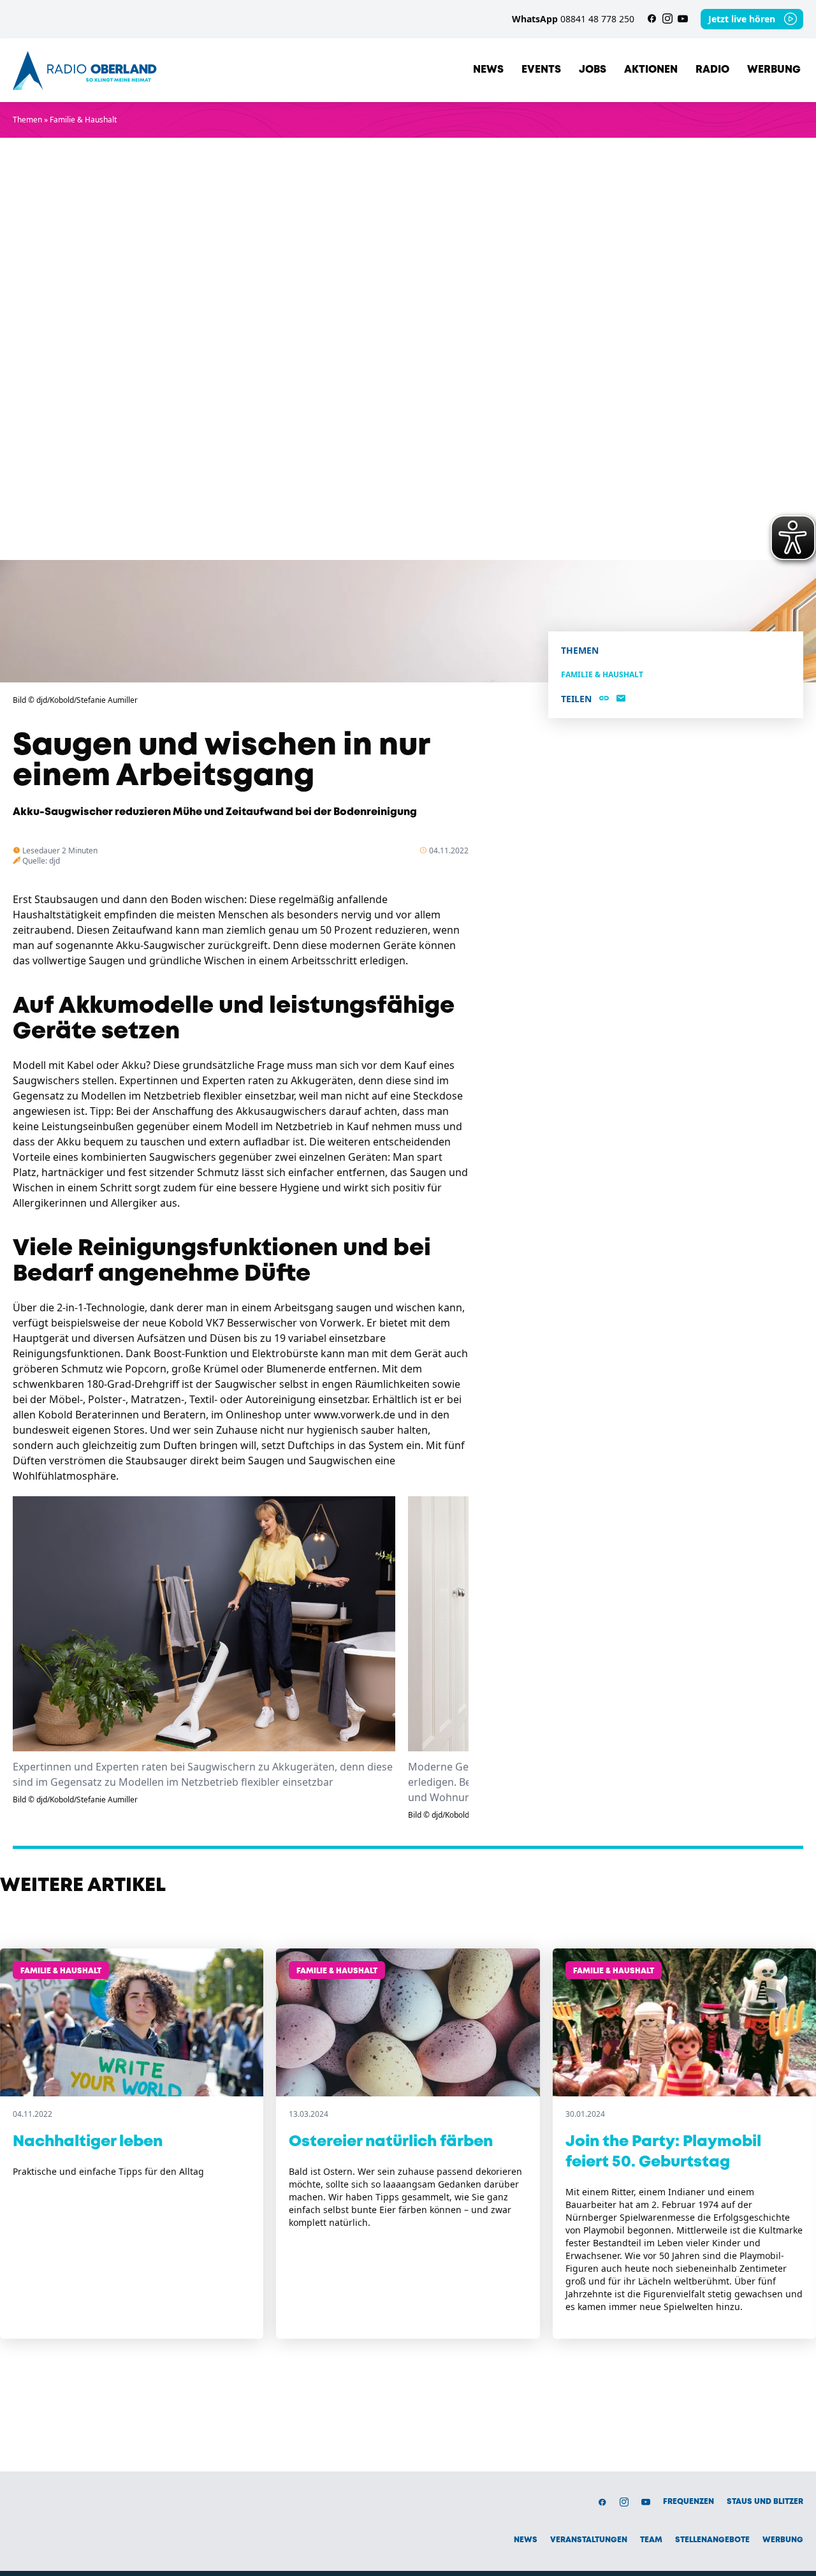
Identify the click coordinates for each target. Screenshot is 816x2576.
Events (541, 70)
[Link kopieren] (604, 699)
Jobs (593, 70)
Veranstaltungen (589, 2540)
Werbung (774, 70)
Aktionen (651, 70)
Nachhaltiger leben (88, 2142)
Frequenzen (688, 2502)
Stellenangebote (712, 2540)
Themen (27, 120)
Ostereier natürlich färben (391, 2142)
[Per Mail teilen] (621, 699)
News (488, 70)
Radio (712, 70)
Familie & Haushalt (83, 120)
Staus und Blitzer (765, 2502)
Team (651, 2540)
